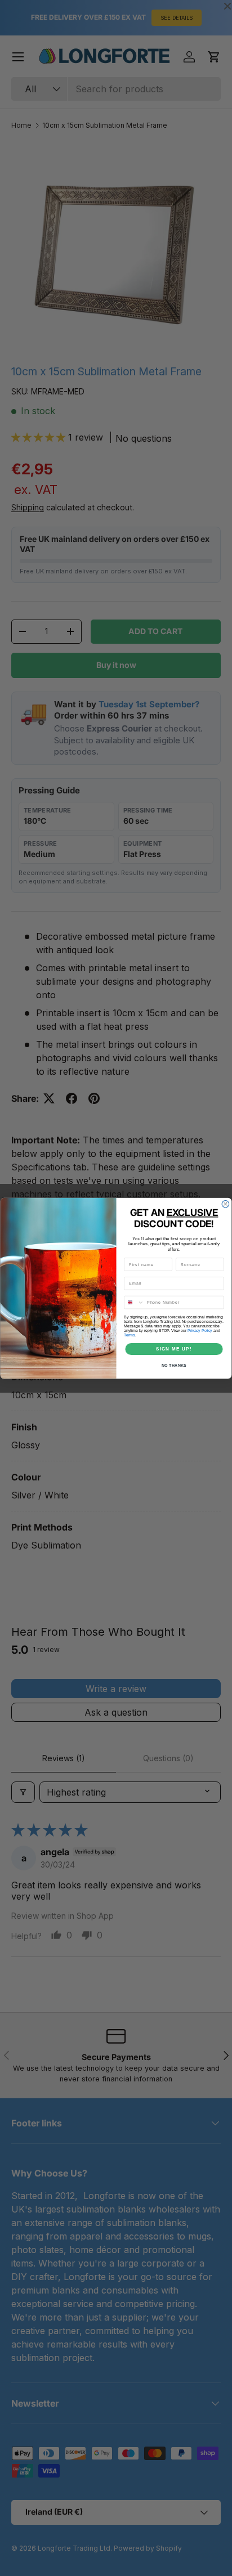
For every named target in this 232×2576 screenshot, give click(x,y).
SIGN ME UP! (174, 1348)
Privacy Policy (200, 1330)
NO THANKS (174, 1365)
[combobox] (134, 1302)
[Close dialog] (226, 1204)
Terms (129, 1335)
